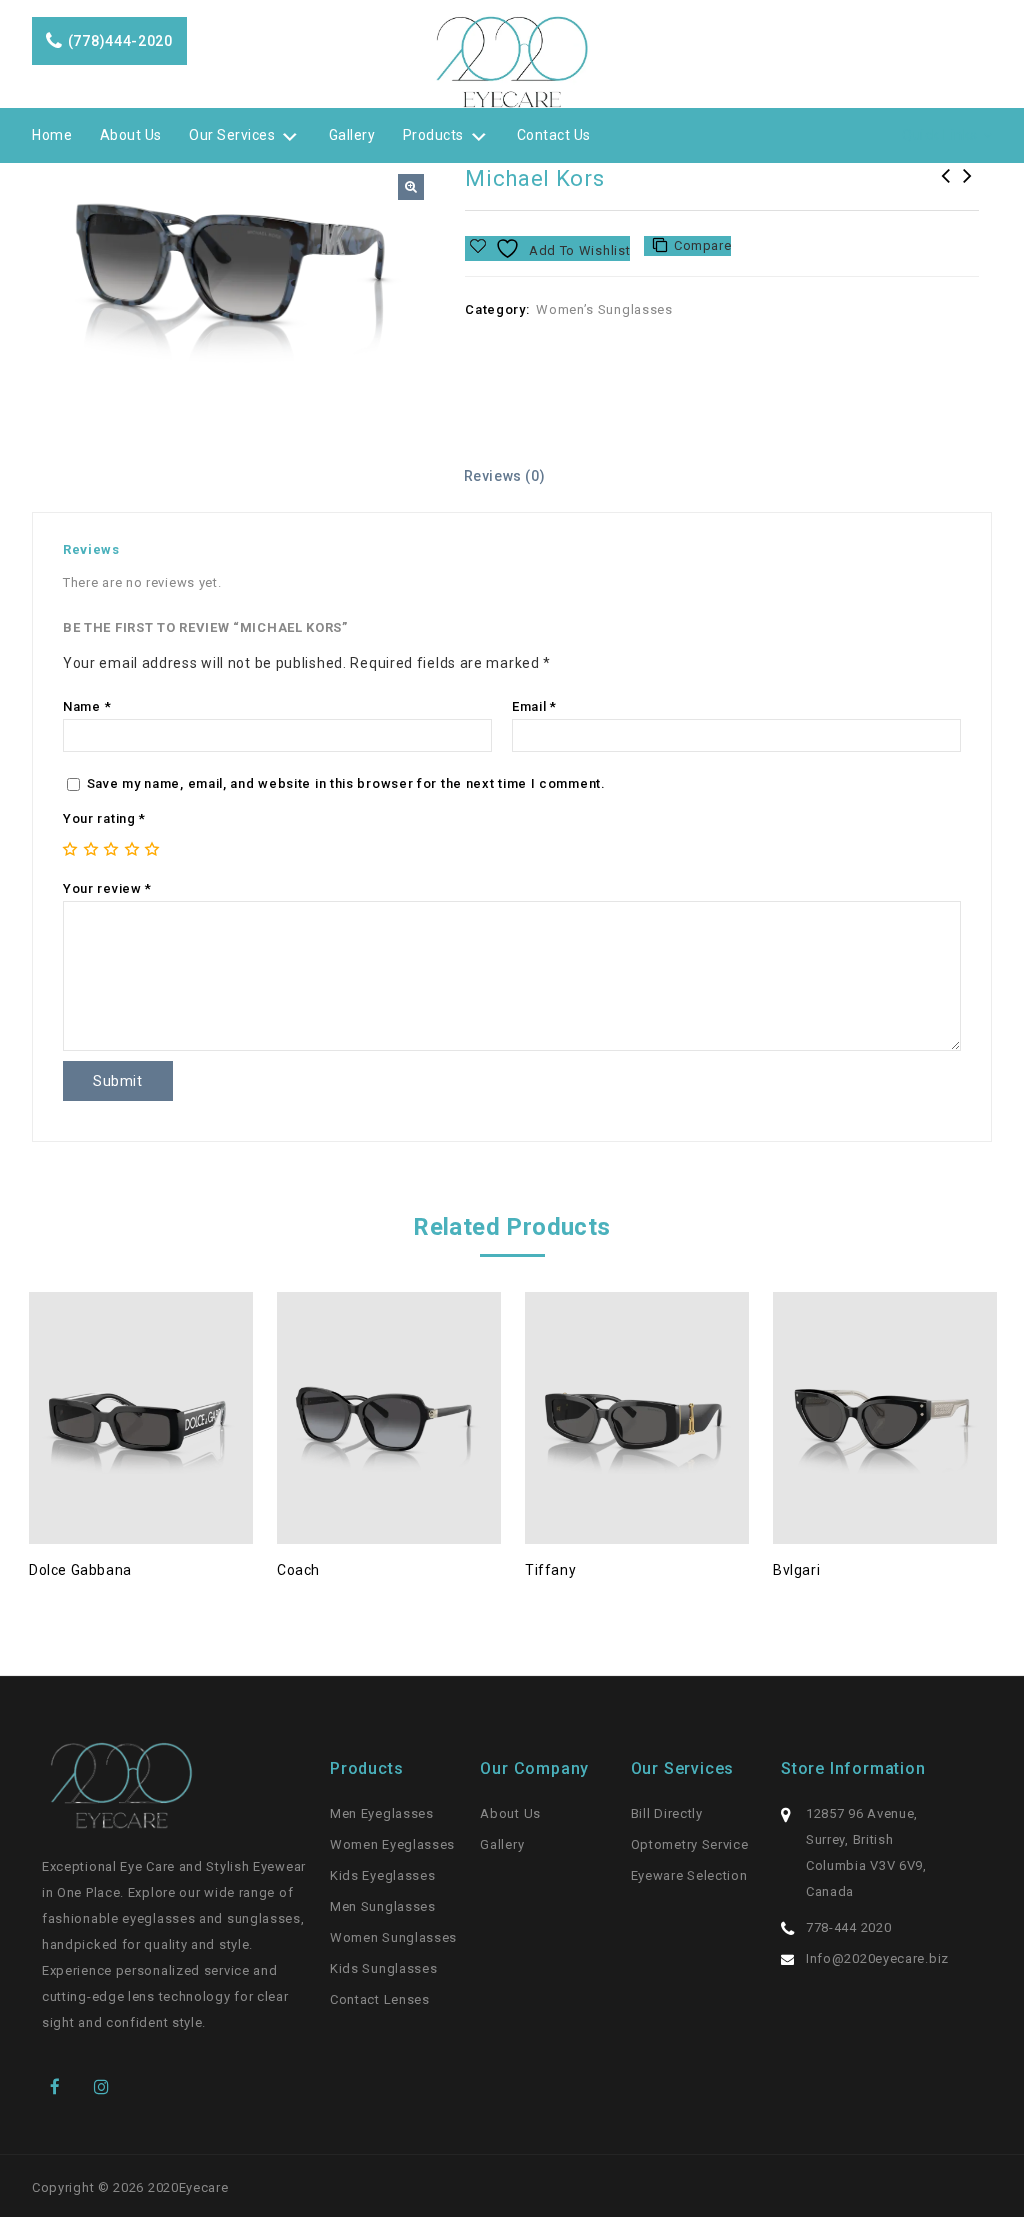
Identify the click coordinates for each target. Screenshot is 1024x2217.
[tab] (512, 476)
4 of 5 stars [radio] (132, 849)
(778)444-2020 (120, 41)
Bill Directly (667, 1813)
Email (534, 706)
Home (52, 135)
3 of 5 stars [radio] (111, 849)
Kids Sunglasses (384, 1968)
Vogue (946, 189)
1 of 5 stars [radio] (70, 849)
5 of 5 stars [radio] (152, 849)
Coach (968, 189)
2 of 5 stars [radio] (91, 849)
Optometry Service (690, 1844)
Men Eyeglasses (382, 1813)
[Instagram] (106, 2083)
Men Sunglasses (383, 1906)
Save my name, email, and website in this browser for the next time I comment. (346, 783)
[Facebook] (62, 2083)
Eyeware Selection (689, 1875)
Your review (107, 888)
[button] (411, 187)
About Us (131, 135)
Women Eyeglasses (392, 1844)
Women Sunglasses (393, 1937)
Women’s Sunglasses (604, 309)
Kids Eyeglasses (383, 1875)
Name (87, 706)
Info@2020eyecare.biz (877, 1958)
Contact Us (554, 135)
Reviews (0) (505, 476)
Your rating (104, 818)
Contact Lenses (380, 1999)
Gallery (352, 135)
